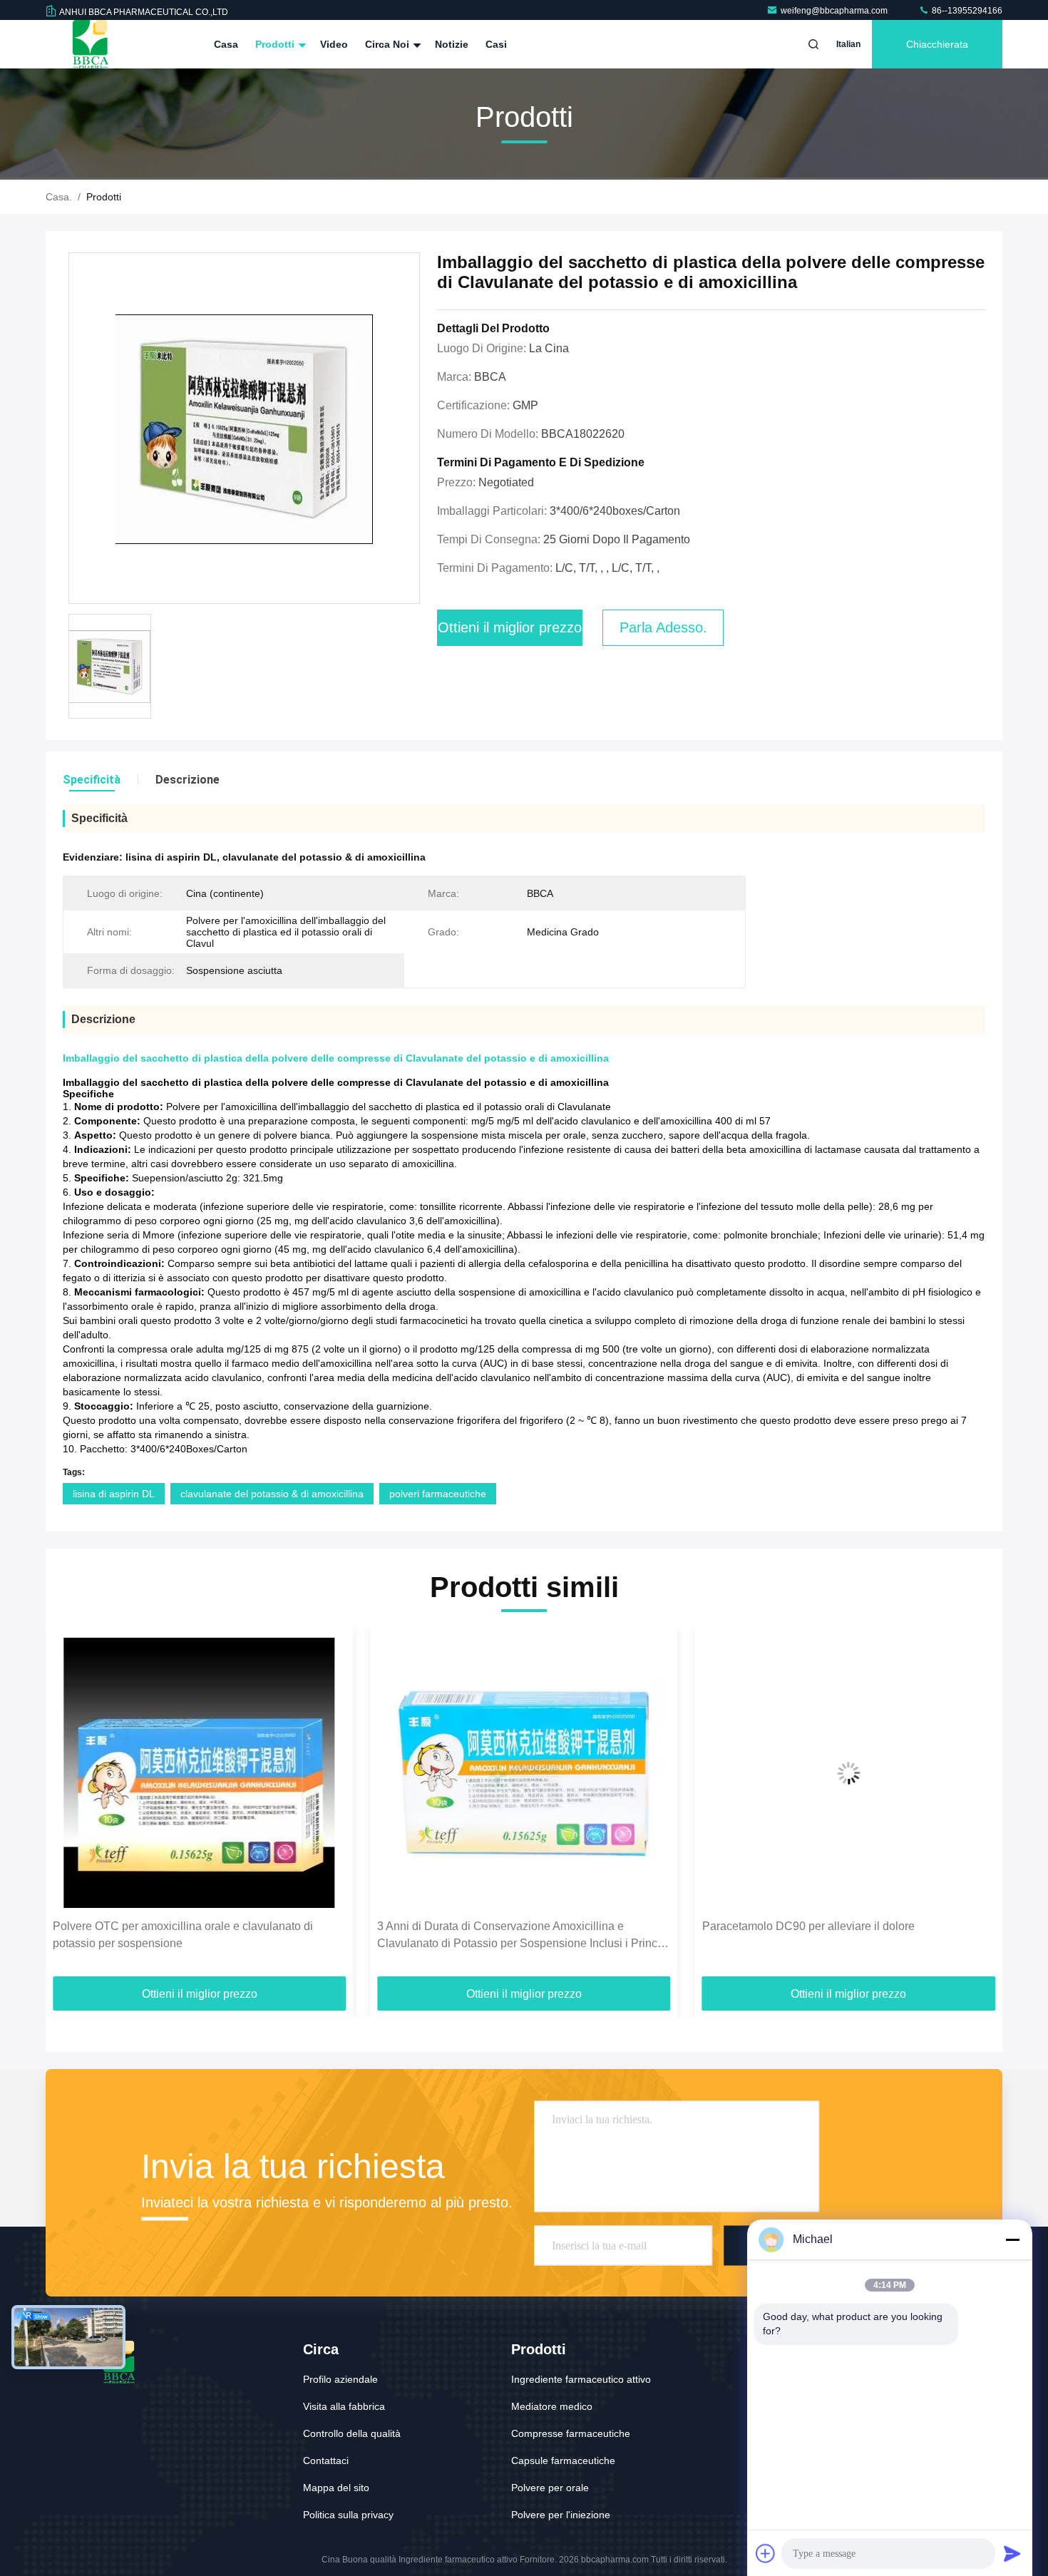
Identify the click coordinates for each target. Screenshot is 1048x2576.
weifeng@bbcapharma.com (835, 11)
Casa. (59, 197)
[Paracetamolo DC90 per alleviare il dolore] (524, 1773)
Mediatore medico (552, 2406)
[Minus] (1012, 2239)
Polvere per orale (550, 2488)
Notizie (452, 44)
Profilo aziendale (340, 2379)
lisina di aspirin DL (114, 1494)
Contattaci (326, 2460)
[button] (71, 1807)
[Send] (1012, 2553)
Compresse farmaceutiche (571, 2433)
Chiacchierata (937, 44)
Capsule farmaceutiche (563, 2460)
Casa (226, 44)
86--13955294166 (966, 11)
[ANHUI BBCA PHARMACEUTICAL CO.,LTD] (91, 44)
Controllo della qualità (352, 2433)
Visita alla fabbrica (344, 2406)
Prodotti (276, 44)
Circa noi (389, 44)
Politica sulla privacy (348, 2515)
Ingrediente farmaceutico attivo (581, 2379)
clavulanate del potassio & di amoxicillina (272, 1494)
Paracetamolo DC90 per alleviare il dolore (483, 1926)
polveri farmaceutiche (438, 1494)
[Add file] (766, 2553)
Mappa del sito (336, 2488)
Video (334, 44)
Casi (496, 44)
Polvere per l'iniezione (561, 2515)
